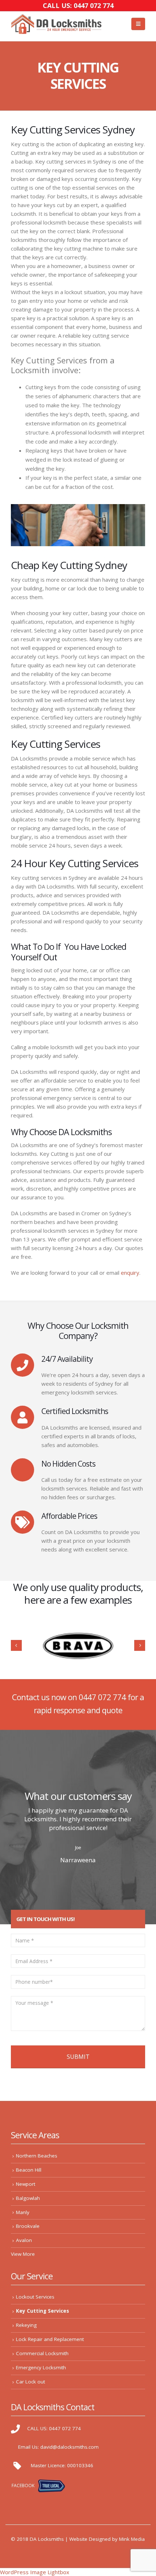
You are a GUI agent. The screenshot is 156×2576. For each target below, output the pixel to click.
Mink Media (132, 2539)
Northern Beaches (37, 2156)
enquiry (130, 1273)
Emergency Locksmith (41, 2367)
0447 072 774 (102, 1697)
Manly (23, 2212)
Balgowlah (28, 2198)
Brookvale (28, 2226)
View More (23, 2254)
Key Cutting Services (42, 2311)
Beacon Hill (29, 2170)
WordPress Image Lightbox (35, 2572)
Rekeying (26, 2325)
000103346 (80, 2465)
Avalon (24, 2240)
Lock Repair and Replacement (50, 2339)
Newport (26, 2184)
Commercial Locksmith (42, 2353)
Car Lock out (30, 2382)
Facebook (23, 2486)
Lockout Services (35, 2297)
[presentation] (16, 1645)
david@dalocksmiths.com (69, 2447)
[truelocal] (52, 2486)
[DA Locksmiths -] (56, 24)
